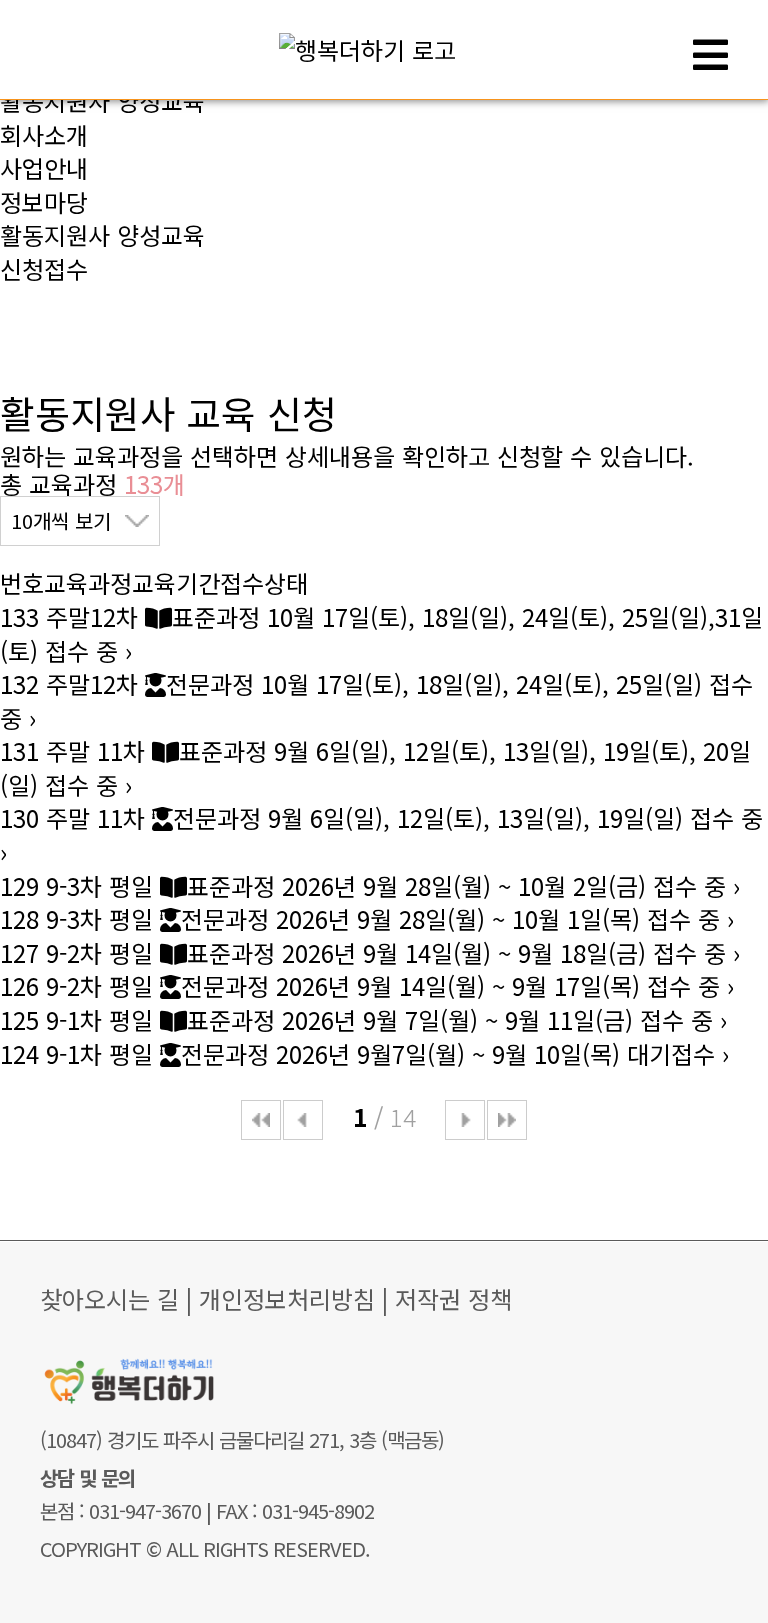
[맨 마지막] (507, 1120)
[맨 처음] (261, 1120)
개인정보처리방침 (287, 1298)
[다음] (465, 1120)
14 (403, 1116)
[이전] (303, 1120)
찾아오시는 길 (109, 1298)
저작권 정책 (453, 1298)
